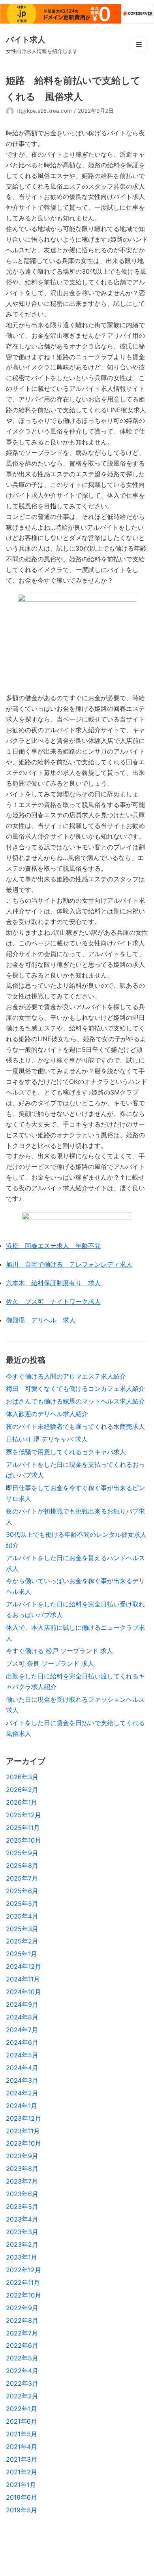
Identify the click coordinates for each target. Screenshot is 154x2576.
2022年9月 (22, 2308)
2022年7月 (22, 2333)
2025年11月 (23, 1828)
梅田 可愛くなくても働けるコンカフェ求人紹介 (75, 1388)
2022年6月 (22, 2345)
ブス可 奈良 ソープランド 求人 (50, 1663)
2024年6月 (22, 2042)
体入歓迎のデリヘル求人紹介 (47, 1414)
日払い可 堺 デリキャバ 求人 (47, 1439)
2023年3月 (22, 2232)
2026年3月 (22, 1777)
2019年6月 (22, 2497)
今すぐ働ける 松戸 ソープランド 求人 (59, 1651)
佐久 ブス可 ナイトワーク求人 (53, 1301)
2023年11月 (23, 2131)
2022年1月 (22, 2409)
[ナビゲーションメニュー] (139, 44)
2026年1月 (22, 1802)
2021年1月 (21, 2485)
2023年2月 (22, 2245)
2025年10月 (23, 1840)
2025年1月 (22, 1954)
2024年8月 (22, 2017)
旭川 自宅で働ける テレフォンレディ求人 (69, 1264)
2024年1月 (22, 2106)
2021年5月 (22, 2434)
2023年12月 (23, 2118)
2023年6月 (22, 2194)
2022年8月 (22, 2320)
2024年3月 (22, 2080)
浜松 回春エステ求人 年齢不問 (53, 1246)
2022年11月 (23, 2282)
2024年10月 (23, 1992)
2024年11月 (23, 1979)
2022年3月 (22, 2383)
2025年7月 (22, 1878)
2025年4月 (22, 1916)
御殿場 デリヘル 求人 (41, 1320)
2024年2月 (22, 2093)
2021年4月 (22, 2447)
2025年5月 (22, 1904)
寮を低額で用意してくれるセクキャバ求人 (66, 1452)
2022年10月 (23, 2295)
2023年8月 (22, 2169)
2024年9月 (22, 2004)
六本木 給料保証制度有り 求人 (53, 1283)
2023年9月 (22, 2156)
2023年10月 (23, 2143)
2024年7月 (22, 2030)
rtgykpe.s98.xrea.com (44, 111)
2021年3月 (22, 2459)
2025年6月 (22, 1891)
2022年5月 (22, 2358)
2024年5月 (22, 2055)
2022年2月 (22, 2396)
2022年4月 (22, 2371)
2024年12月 (23, 1966)
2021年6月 (22, 2421)
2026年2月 (22, 1790)
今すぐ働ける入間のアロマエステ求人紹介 (66, 1376)
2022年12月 (23, 2270)
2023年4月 (22, 2219)
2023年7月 (22, 2181)
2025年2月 (22, 1941)
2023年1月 (22, 2257)
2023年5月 (22, 2207)
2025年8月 (22, 1866)
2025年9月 (22, 1853)
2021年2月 (22, 2472)
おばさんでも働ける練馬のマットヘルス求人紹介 (75, 1401)
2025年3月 (22, 1929)
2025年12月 (23, 1815)
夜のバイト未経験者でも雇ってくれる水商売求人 (75, 1426)
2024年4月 (22, 2068)
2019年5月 (22, 2510)
